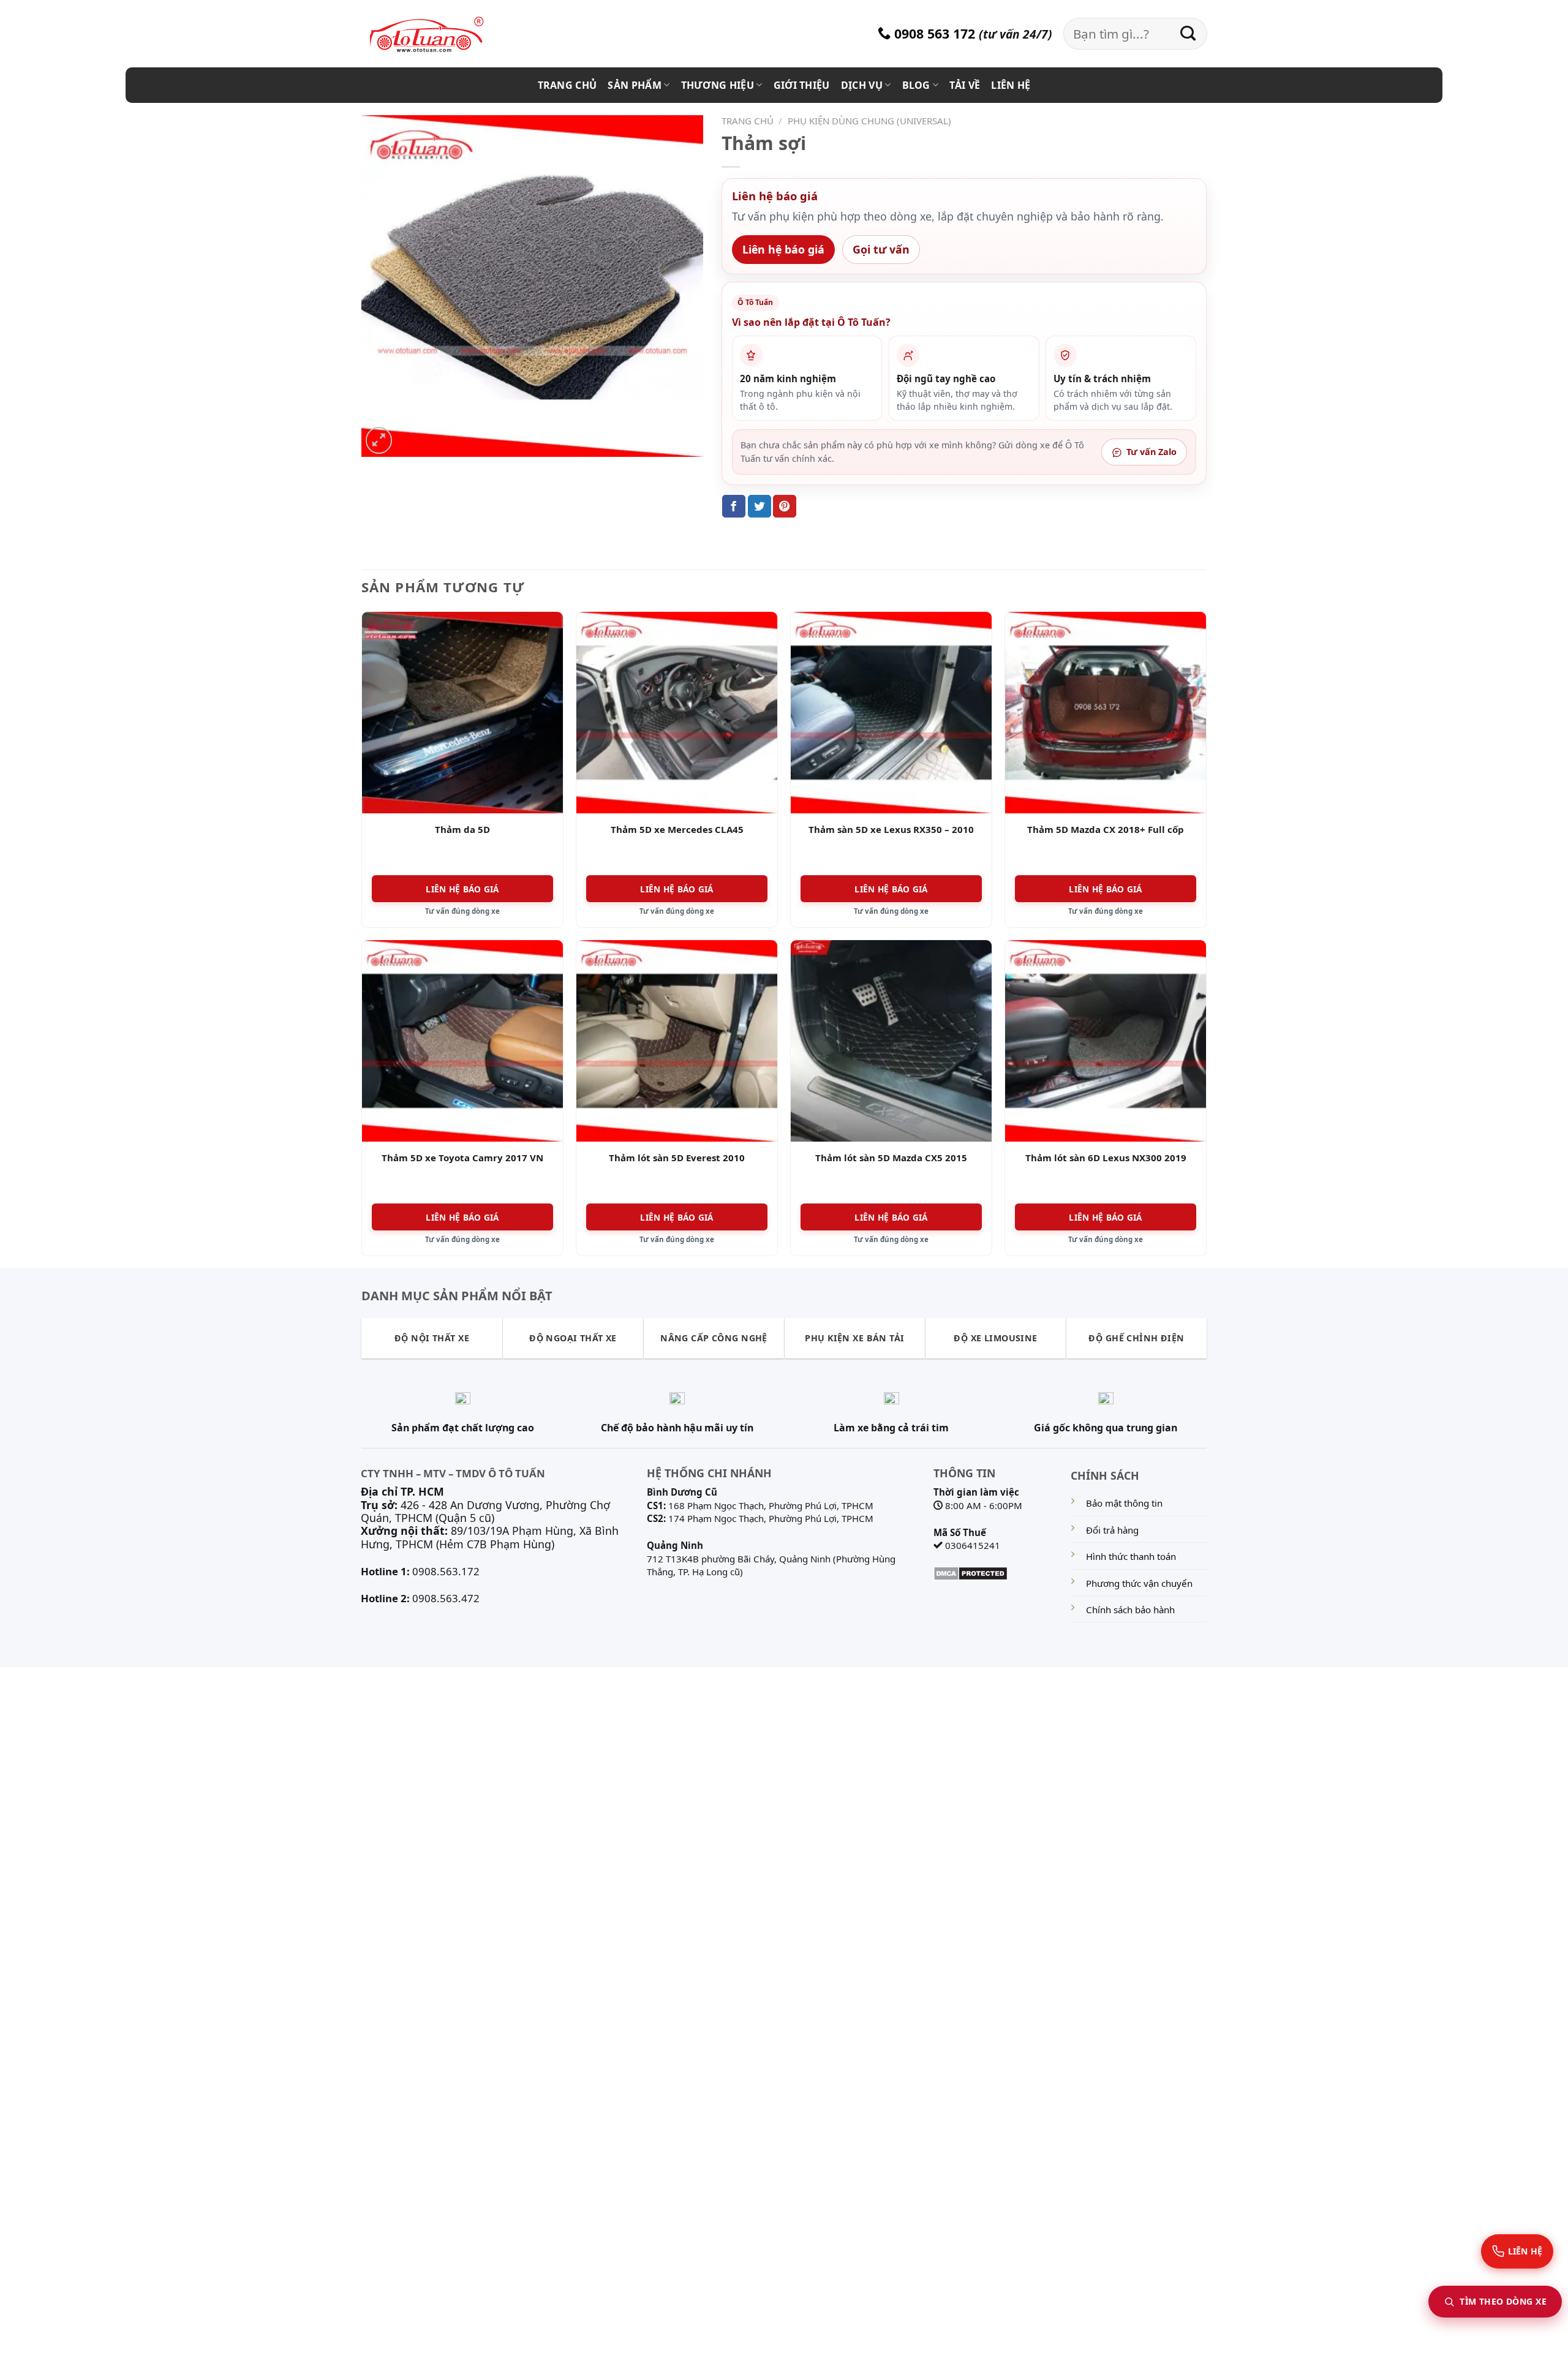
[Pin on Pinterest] (785, 506)
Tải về (965, 85)
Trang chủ (567, 85)
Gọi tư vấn (881, 249)
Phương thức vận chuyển (1139, 1583)
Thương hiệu (718, 85)
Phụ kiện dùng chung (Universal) (869, 121)
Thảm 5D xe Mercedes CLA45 (677, 830)
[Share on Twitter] (759, 506)
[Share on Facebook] (734, 506)
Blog (916, 85)
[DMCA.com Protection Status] (971, 1572)
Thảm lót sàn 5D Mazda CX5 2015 (891, 1158)
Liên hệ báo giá (783, 249)
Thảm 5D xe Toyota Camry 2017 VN (462, 1158)
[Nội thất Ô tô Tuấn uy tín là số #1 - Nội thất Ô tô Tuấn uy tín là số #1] (441, 35)
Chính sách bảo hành (1130, 1610)
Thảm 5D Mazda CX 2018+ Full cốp (1106, 830)
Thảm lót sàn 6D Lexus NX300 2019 (1106, 1158)
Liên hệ (1011, 85)
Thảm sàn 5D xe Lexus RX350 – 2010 (891, 830)
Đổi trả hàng (1112, 1530)
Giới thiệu (802, 85)
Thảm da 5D (462, 830)
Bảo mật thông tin (1124, 1503)
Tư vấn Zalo (1151, 452)
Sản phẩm (635, 85)
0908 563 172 (933, 33)
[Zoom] (379, 440)
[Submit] (1188, 34)
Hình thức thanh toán (1131, 1556)
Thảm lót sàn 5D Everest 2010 (677, 1158)
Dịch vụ (862, 85)
